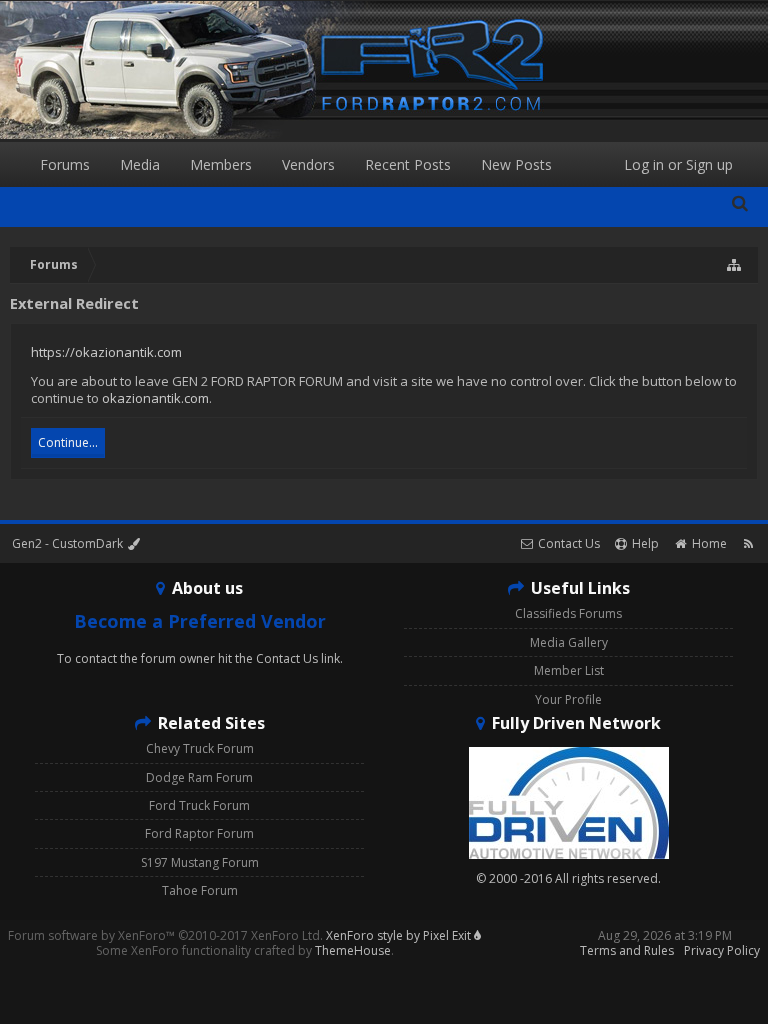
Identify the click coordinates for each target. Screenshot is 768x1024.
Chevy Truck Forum (200, 748)
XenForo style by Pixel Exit (400, 935)
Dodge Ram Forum (199, 777)
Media (140, 164)
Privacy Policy (722, 950)
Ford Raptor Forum (199, 833)
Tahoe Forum (200, 890)
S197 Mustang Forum (200, 862)
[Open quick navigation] (735, 265)
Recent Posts (408, 164)
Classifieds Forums (568, 613)
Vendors (308, 164)
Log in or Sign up (678, 164)
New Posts (516, 164)
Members (221, 164)
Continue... (68, 442)
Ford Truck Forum (199, 805)
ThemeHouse (353, 950)
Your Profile (568, 699)
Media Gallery (569, 642)
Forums (65, 164)
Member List (569, 670)
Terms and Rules (627, 950)
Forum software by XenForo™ (165, 935)
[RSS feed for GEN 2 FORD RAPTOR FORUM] (748, 543)
